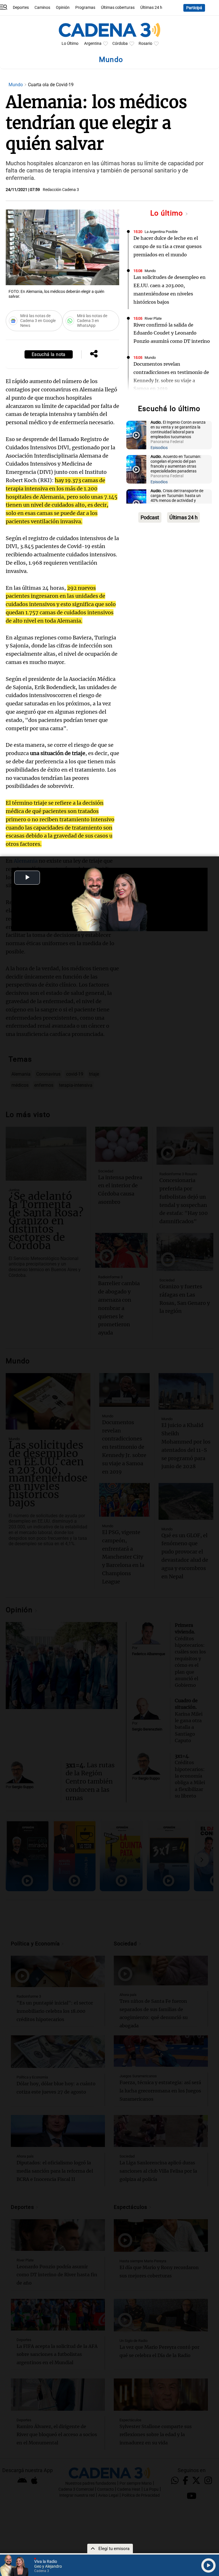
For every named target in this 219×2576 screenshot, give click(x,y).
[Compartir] (94, 354)
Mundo (16, 85)
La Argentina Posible (161, 232)
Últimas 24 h (151, 8)
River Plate (153, 318)
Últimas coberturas (118, 8)
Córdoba (120, 44)
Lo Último (70, 44)
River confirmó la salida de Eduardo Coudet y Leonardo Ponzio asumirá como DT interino (172, 333)
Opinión (63, 8)
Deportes (21, 8)
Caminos (42, 8)
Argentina (93, 44)
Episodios (159, 448)
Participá (194, 8)
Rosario (145, 44)
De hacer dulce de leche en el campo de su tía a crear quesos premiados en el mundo (168, 246)
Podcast (150, 517)
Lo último (168, 213)
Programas (85, 8)
